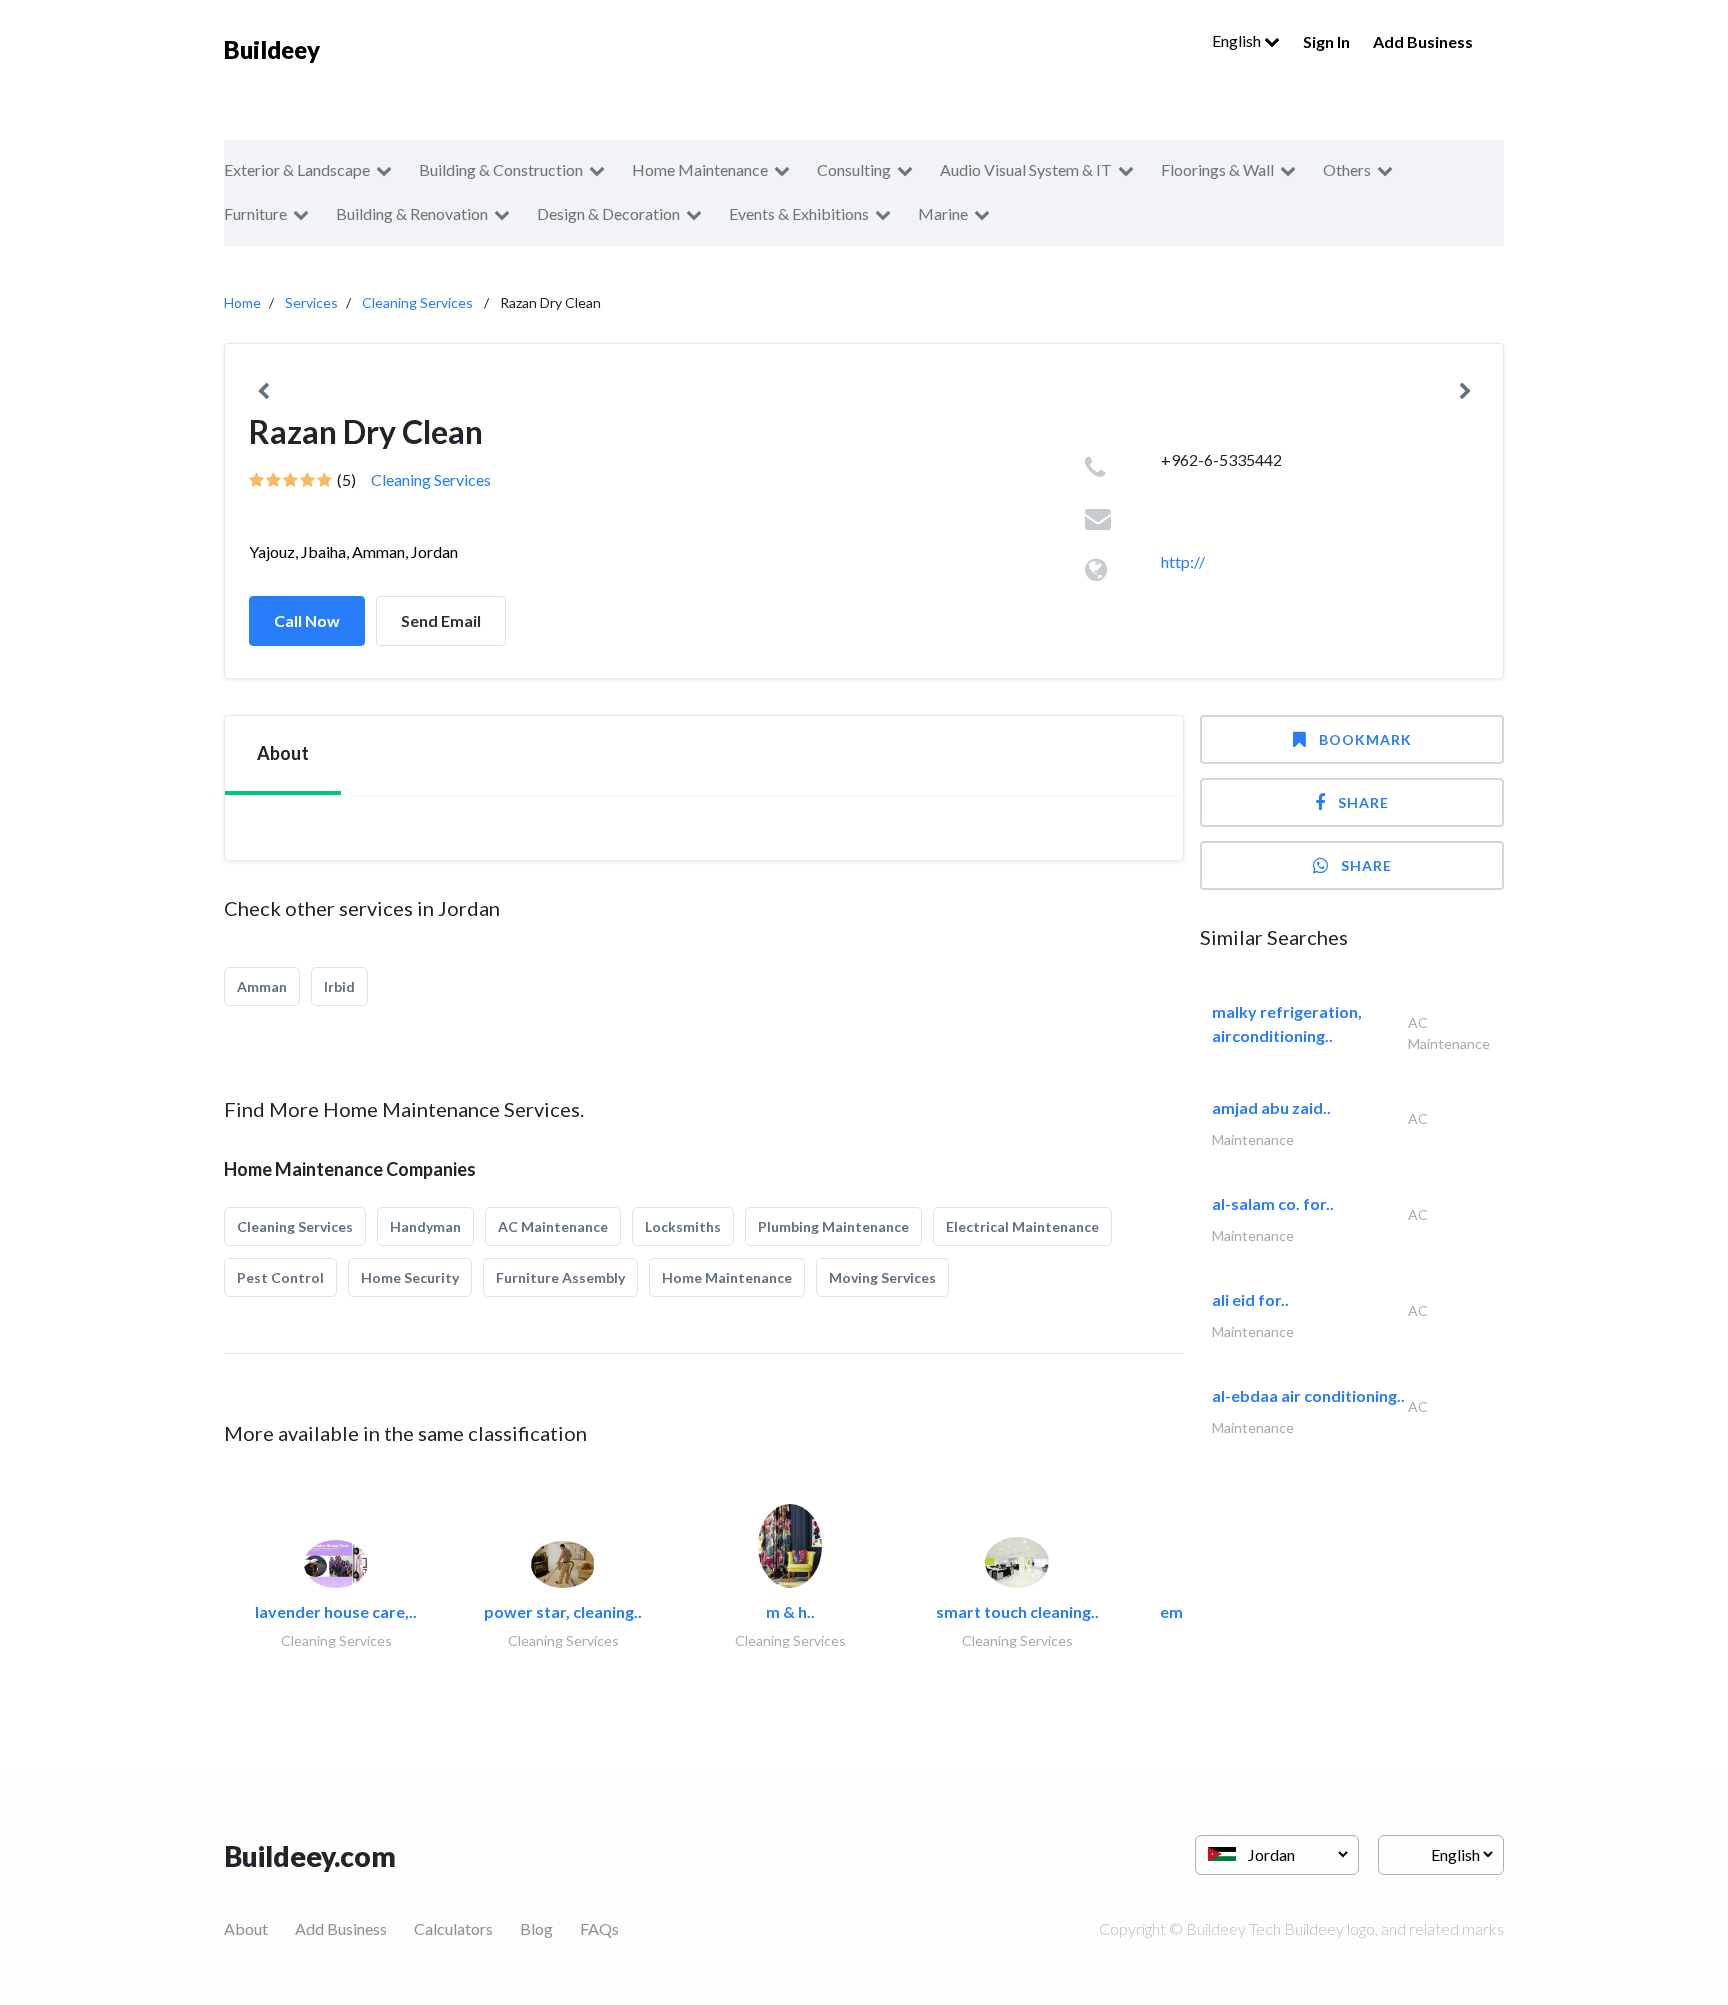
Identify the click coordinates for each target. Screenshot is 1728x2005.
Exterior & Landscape (297, 169)
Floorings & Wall (1217, 169)
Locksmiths (683, 1226)
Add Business (1423, 41)
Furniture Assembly (560, 1277)
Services (311, 302)
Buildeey (272, 49)
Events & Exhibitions (799, 213)
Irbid (339, 986)
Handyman (425, 1226)
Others (1347, 169)
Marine (943, 213)
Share (1363, 802)
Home (242, 302)
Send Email (441, 620)
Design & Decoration (608, 213)
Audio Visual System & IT (1026, 169)
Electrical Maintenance (1022, 1226)
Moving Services (882, 1277)
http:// (1183, 561)
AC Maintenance (553, 1226)
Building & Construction (501, 169)
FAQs (599, 1928)
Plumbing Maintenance (833, 1226)
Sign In (1326, 41)
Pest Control (280, 1277)
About (246, 1928)
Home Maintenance (700, 169)
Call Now (307, 620)
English (1238, 40)
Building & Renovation (412, 213)
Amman (262, 986)
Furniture (255, 213)
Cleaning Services (417, 302)
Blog (536, 1928)
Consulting (854, 169)
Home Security (410, 1277)
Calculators (453, 1928)
